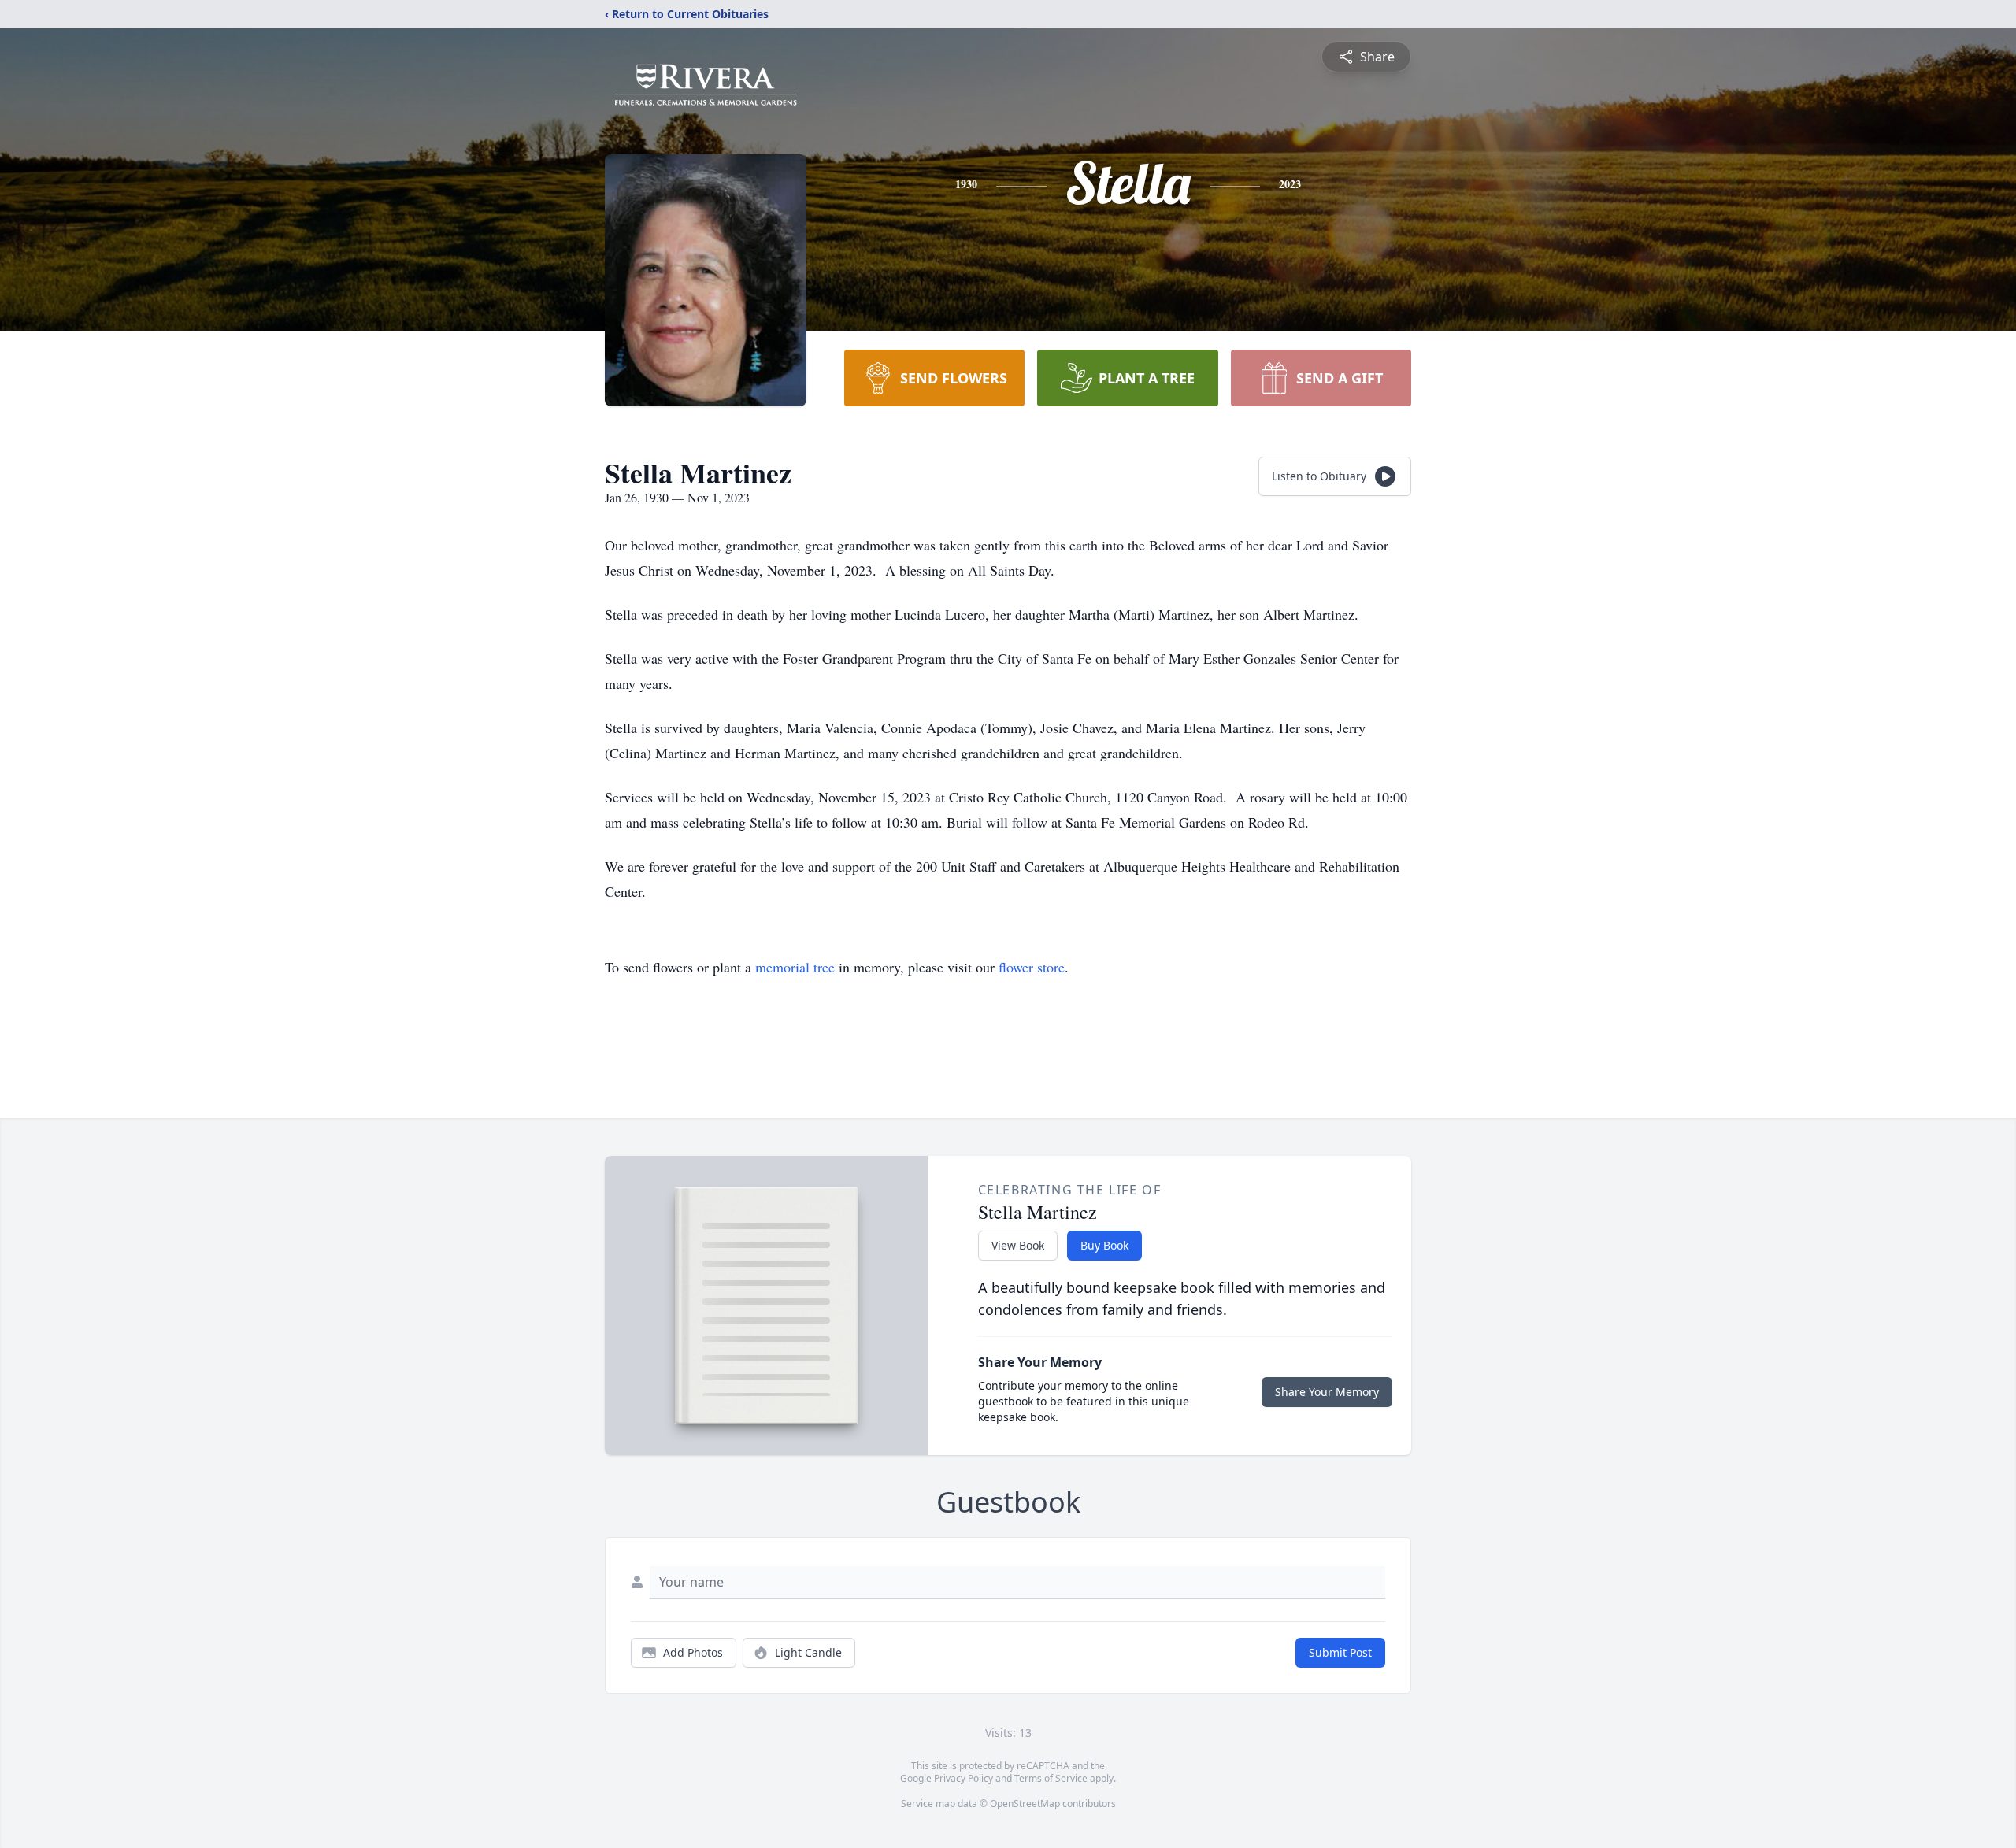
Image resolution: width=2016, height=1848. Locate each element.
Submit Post (1340, 1652)
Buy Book (1104, 1245)
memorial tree (795, 967)
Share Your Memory (1327, 1392)
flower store (1032, 967)
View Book (1018, 1245)
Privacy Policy (964, 1778)
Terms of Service (1051, 1778)
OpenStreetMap (1025, 1804)
